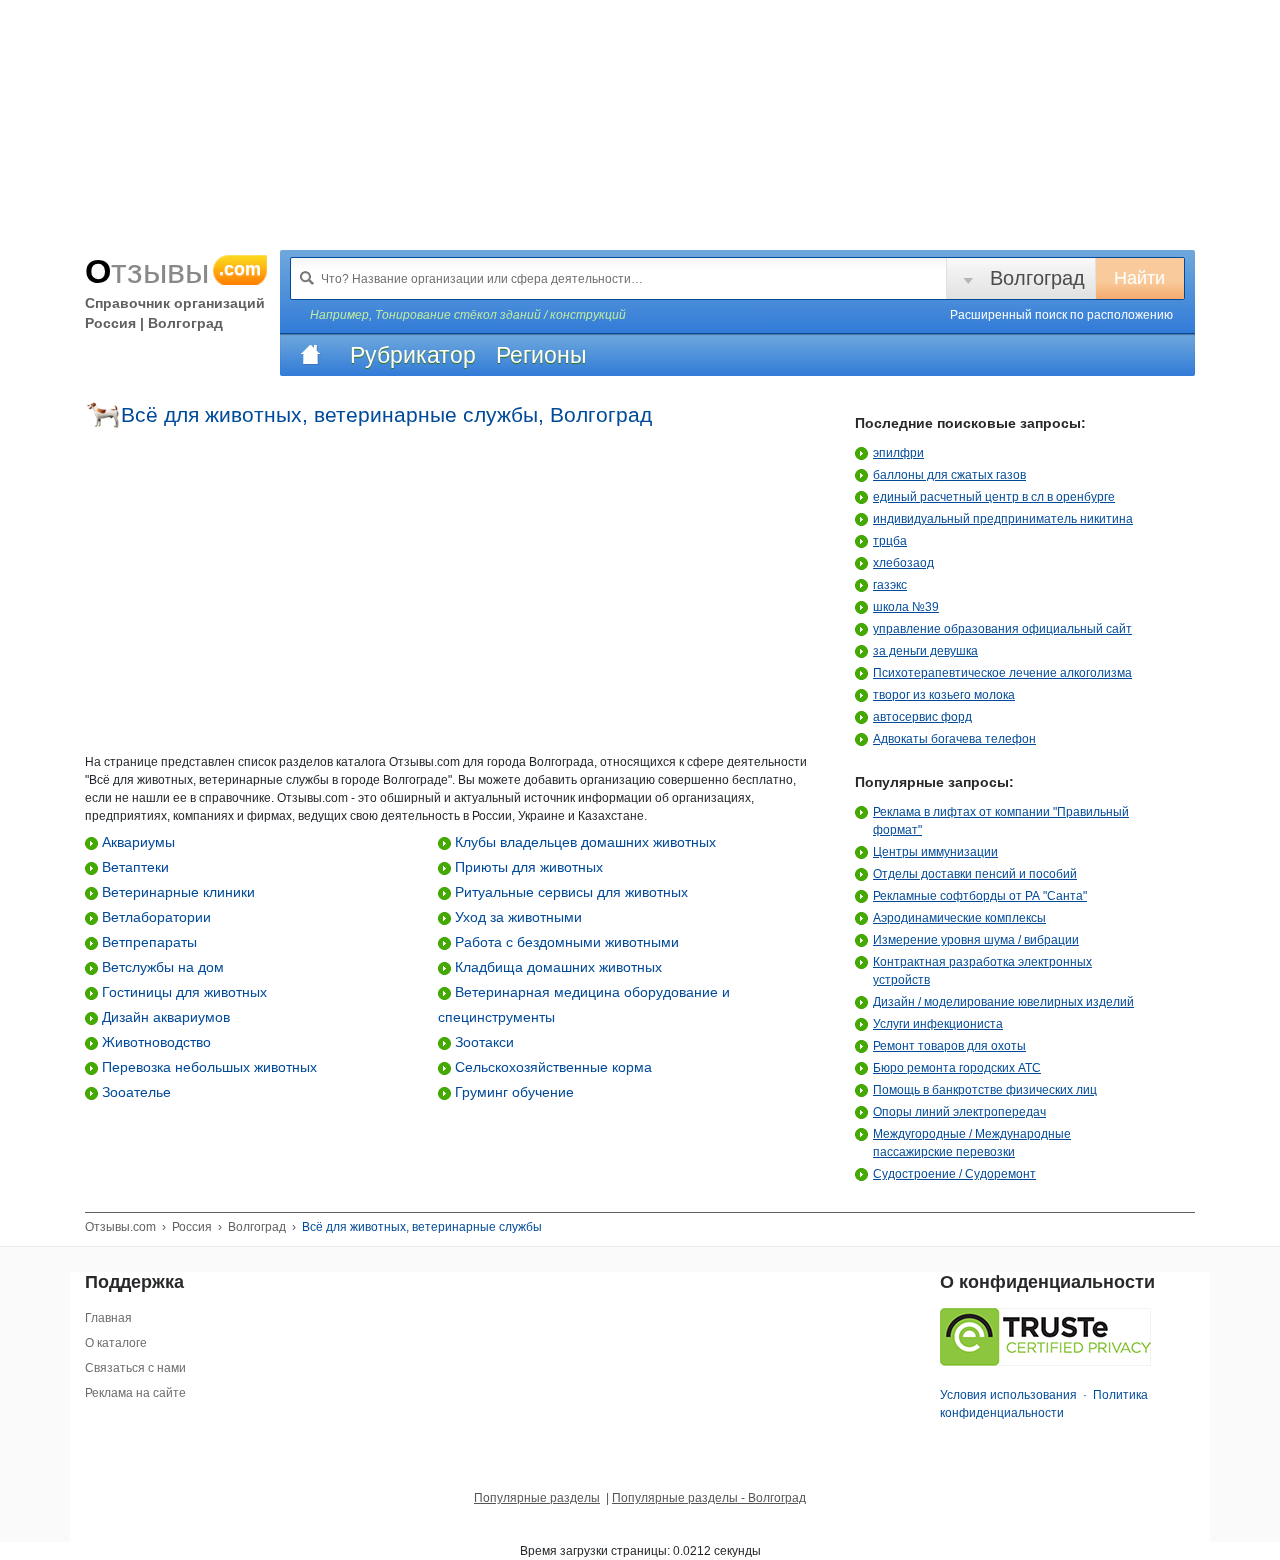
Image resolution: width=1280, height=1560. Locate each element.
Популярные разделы (537, 1498)
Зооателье (134, 1092)
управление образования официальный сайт (1002, 629)
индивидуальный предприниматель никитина (1003, 519)
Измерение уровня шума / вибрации (976, 940)
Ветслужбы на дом (161, 967)
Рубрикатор (413, 355)
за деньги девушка (925, 651)
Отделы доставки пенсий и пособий (975, 874)
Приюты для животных (527, 867)
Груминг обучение (512, 1092)
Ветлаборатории (154, 917)
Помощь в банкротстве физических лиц (985, 1090)
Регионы (541, 355)
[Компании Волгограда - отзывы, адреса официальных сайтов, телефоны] (310, 355)
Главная (108, 1318)
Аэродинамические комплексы (959, 918)
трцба (890, 541)
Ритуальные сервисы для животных (569, 892)
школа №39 (906, 607)
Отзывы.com (120, 1227)
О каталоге (116, 1343)
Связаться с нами (135, 1368)
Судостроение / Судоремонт (954, 1174)
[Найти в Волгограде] (307, 278)
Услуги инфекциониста (938, 1024)
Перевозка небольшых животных (207, 1067)
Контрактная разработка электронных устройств (982, 971)
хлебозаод (903, 563)
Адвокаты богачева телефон (954, 739)
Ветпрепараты (147, 942)
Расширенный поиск (1061, 315)
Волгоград (1037, 278)
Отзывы (173, 271)
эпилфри (898, 453)
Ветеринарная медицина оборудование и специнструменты (584, 1004)
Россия (192, 1227)
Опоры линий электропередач (959, 1112)
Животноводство (154, 1042)
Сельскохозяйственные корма (551, 1067)
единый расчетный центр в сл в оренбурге (994, 497)
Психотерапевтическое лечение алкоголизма (1002, 673)
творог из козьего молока (944, 695)
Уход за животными (516, 917)
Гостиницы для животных (182, 992)
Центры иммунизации (935, 852)
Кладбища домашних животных (556, 967)
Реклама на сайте (135, 1393)
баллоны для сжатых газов (949, 475)
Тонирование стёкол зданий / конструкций (500, 315)
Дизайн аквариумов (164, 1017)
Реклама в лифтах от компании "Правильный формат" (1001, 821)
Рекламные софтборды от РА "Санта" (980, 896)
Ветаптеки (133, 867)
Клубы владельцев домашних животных (583, 842)
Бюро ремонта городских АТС (957, 1068)
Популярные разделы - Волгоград (709, 1498)
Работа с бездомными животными (565, 942)
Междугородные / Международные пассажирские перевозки (972, 1143)
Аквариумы (136, 842)
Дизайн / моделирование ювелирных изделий (1003, 1002)
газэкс (890, 585)
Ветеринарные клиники (176, 892)
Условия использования (1008, 1395)
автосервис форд (922, 717)
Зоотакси (482, 1042)
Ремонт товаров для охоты (949, 1046)
